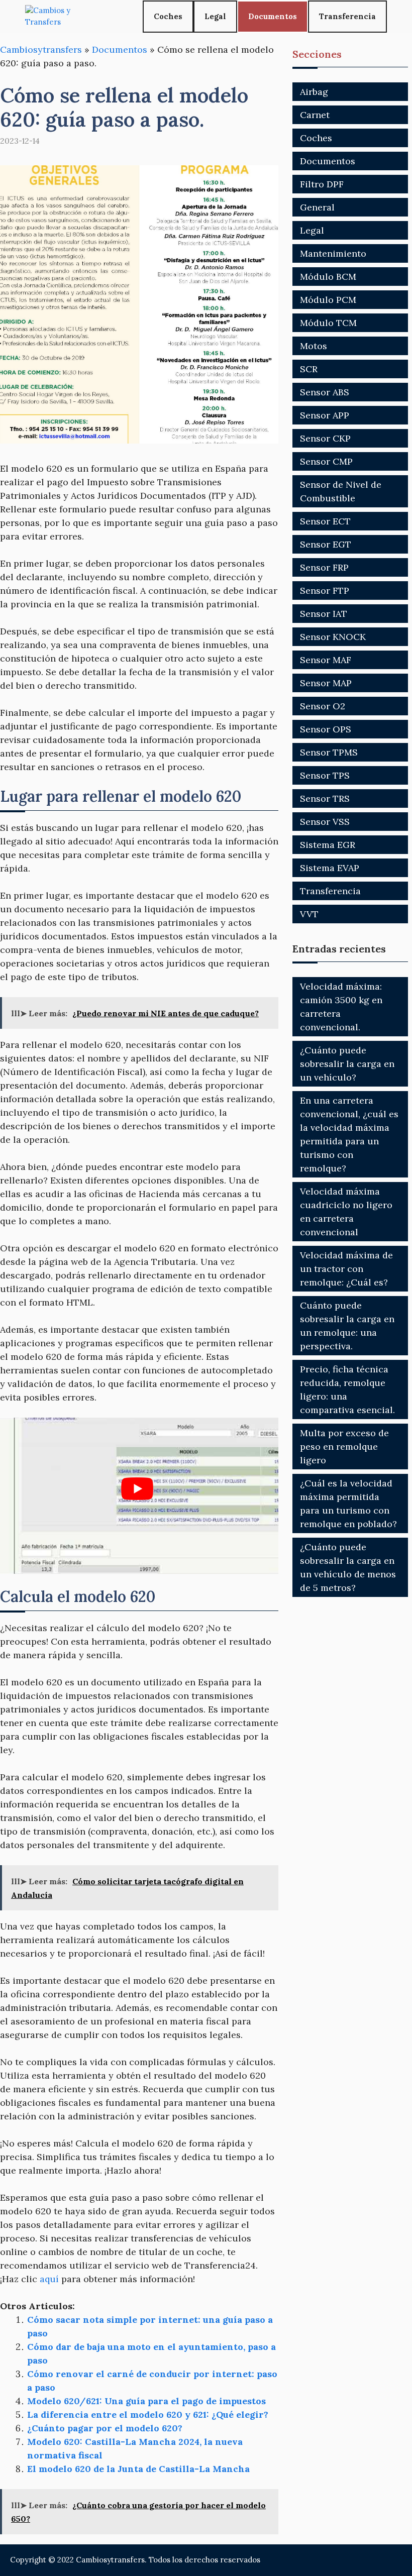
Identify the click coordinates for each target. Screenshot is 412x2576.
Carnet (315, 115)
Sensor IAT (324, 614)
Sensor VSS (325, 822)
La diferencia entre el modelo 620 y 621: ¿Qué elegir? (148, 2414)
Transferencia (347, 16)
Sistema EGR (328, 845)
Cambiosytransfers (41, 49)
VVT (309, 914)
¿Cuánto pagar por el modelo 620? (105, 2428)
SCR (309, 369)
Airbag (314, 92)
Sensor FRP (324, 567)
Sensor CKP (325, 438)
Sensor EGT (326, 544)
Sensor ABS (325, 392)
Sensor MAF (326, 660)
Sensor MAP (326, 683)
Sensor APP (325, 415)
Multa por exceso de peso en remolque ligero (344, 1446)
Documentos (273, 16)
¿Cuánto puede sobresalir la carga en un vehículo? (347, 1064)
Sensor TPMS (329, 752)
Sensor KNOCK (333, 637)
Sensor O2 (323, 706)
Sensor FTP (325, 591)
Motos (314, 346)
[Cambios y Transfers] (63, 16)
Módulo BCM (328, 277)
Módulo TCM (328, 323)
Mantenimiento (333, 253)
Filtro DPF (322, 184)
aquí (49, 2279)
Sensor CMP (326, 461)
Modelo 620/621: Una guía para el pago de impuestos (146, 2401)
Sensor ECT (325, 521)
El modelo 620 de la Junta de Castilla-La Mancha (138, 2469)
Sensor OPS (326, 729)
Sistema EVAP (330, 868)
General (317, 207)
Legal (215, 16)
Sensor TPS (325, 775)
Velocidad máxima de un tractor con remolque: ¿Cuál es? (346, 1269)
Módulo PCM (328, 300)
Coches (168, 16)
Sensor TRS (325, 798)
